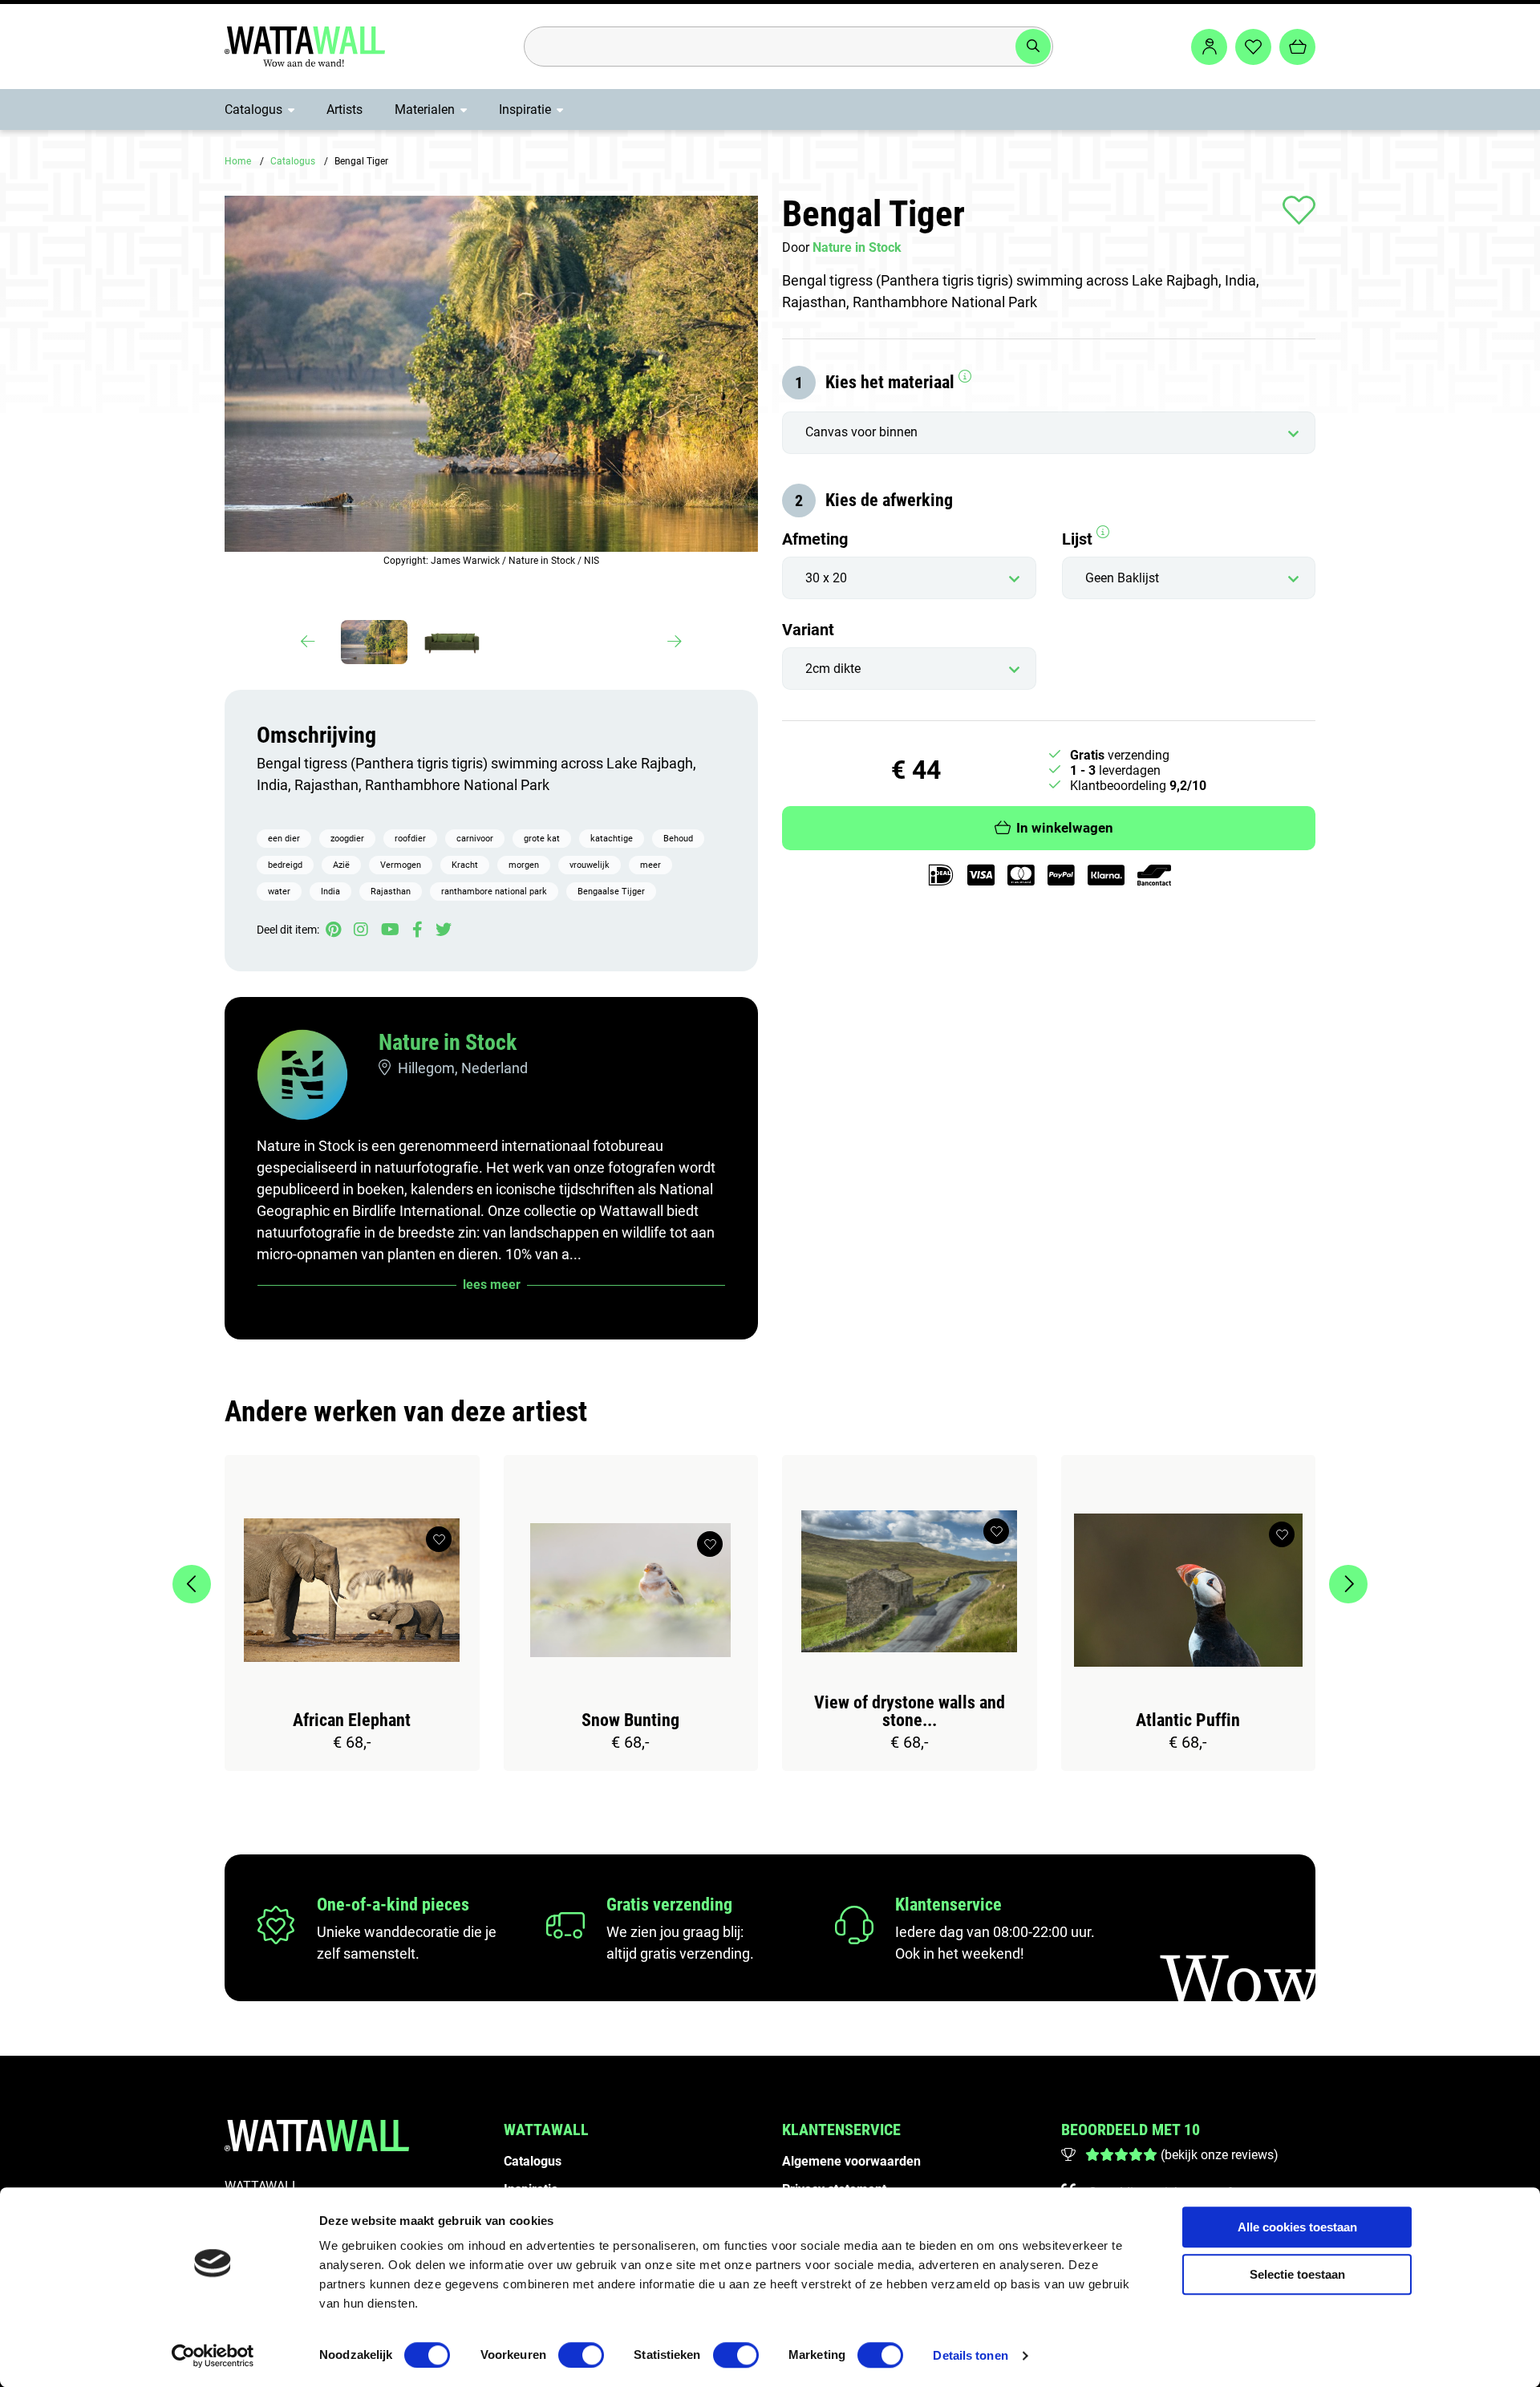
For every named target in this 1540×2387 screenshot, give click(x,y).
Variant (808, 630)
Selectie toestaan (1297, 2274)
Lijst (1079, 539)
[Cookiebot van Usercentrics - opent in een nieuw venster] (213, 2356)
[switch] (581, 2355)
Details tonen (970, 2355)
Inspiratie (525, 109)
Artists (344, 109)
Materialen (425, 109)
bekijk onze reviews (1219, 2155)
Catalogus (253, 109)
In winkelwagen (1065, 829)
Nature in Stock (448, 1042)
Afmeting (815, 539)
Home (238, 161)
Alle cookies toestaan (1297, 2227)
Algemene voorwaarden (851, 2161)
